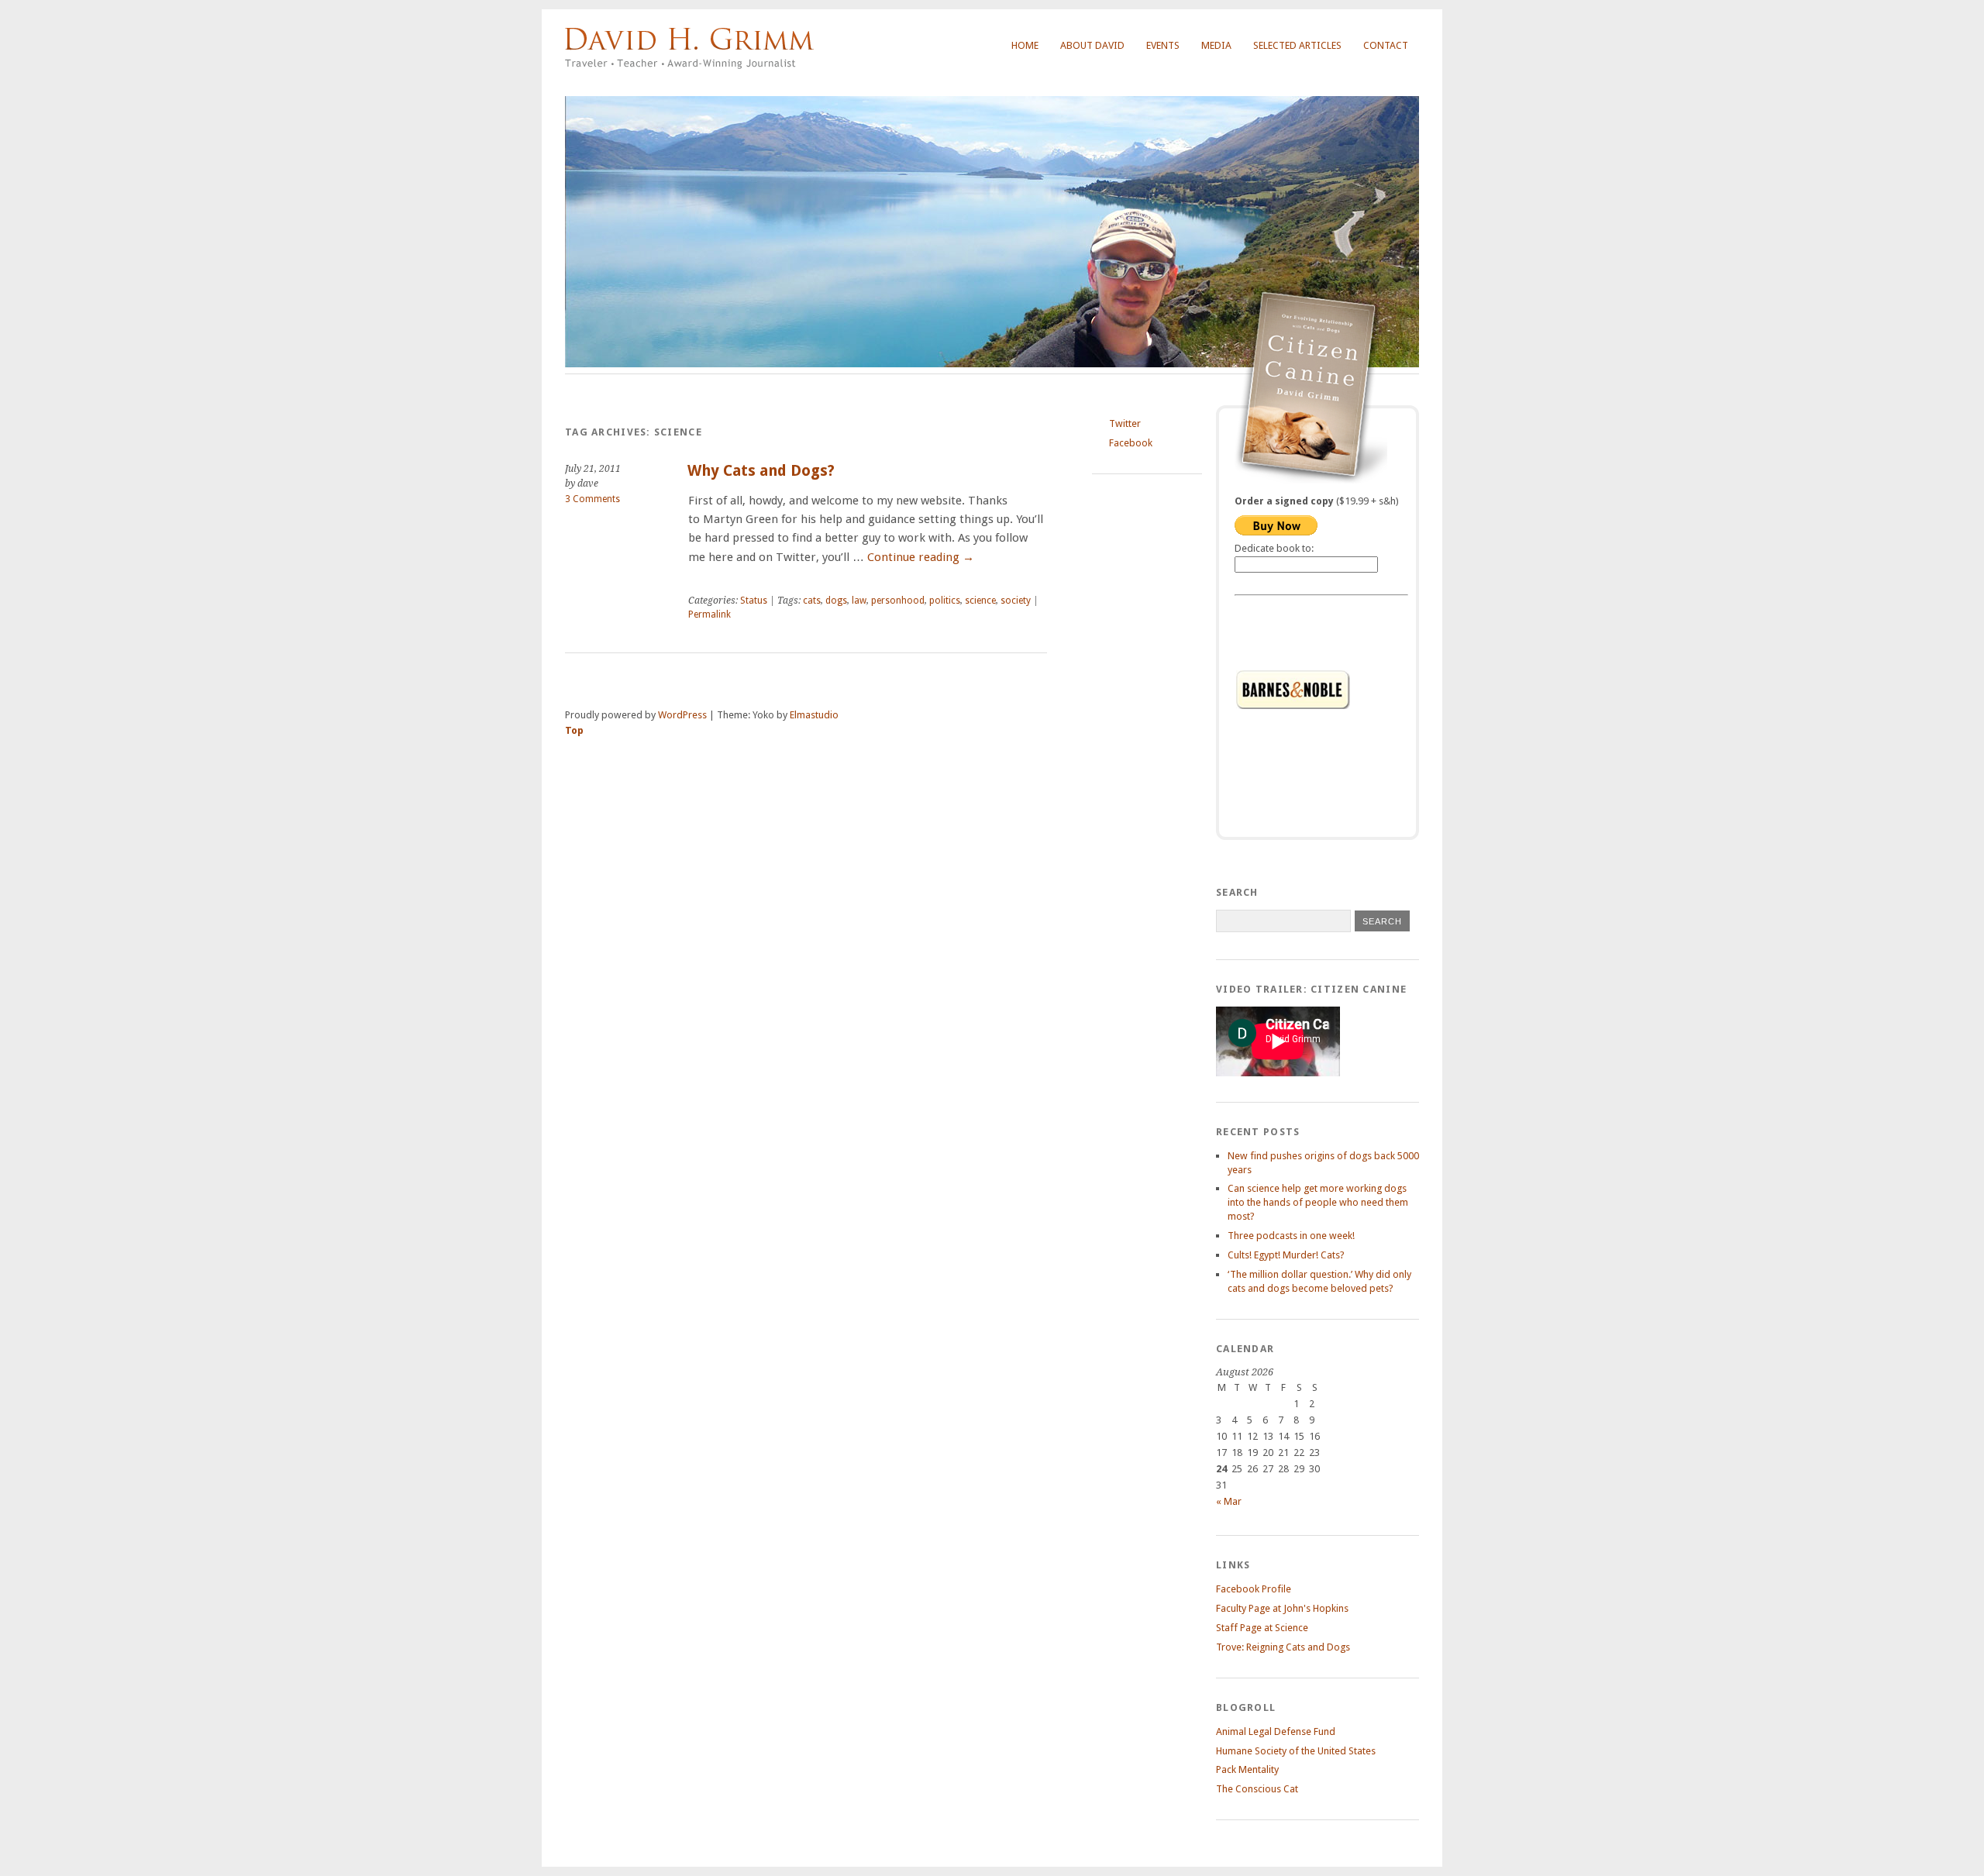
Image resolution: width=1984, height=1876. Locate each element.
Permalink (710, 614)
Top (574, 730)
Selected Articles (1297, 45)
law (859, 601)
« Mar (1229, 1501)
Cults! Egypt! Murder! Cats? (1286, 1255)
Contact (1386, 45)
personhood (898, 601)
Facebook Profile (1254, 1589)
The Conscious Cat (1257, 1789)
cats (812, 601)
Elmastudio (814, 715)
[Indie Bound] (1321, 742)
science (980, 601)
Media (1216, 45)
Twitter (1125, 423)
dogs (836, 601)
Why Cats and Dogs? (761, 471)
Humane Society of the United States (1296, 1751)
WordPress (682, 715)
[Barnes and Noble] (1321, 690)
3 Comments (592, 499)
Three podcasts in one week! (1291, 1236)
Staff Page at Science (1262, 1628)
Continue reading (921, 557)
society (1016, 601)
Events (1163, 45)
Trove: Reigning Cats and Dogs (1283, 1647)
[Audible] (1321, 795)
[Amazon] (1321, 637)
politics (945, 601)
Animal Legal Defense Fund (1276, 1731)
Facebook (1131, 443)
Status (754, 601)
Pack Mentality (1247, 1769)
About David (1092, 45)
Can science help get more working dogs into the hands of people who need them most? (1318, 1202)
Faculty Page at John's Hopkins (1282, 1608)
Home (1025, 45)
